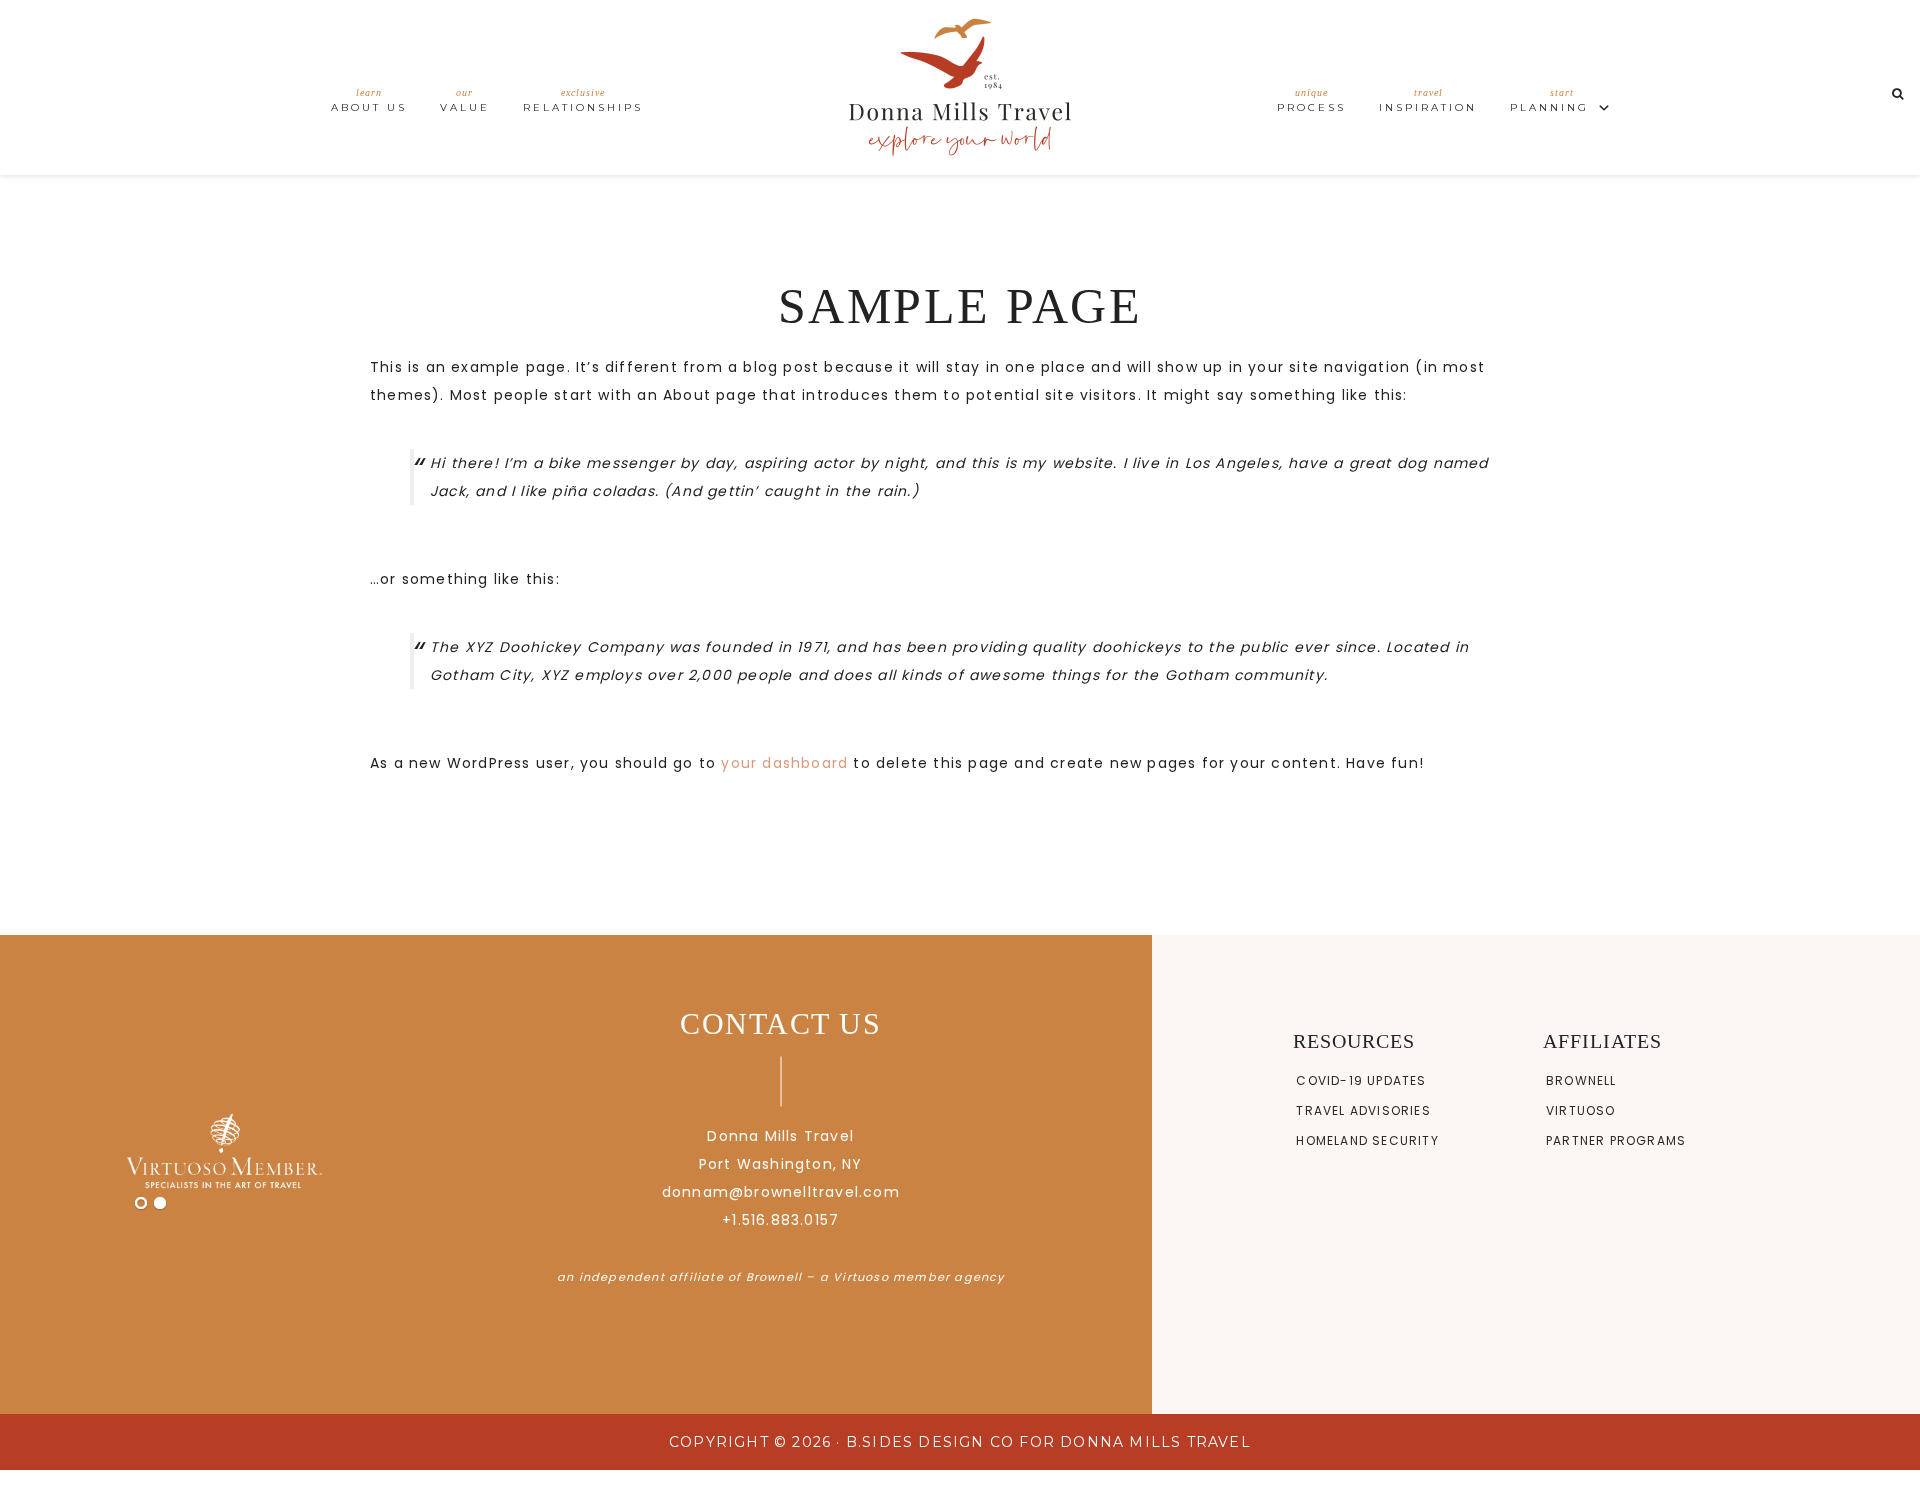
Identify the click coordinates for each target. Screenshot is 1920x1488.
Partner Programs (1616, 1140)
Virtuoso (1581, 1110)
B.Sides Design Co (930, 1442)
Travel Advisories (1363, 1110)
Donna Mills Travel (960, 87)
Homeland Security (1367, 1140)
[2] (160, 1204)
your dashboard (784, 763)
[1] (141, 1204)
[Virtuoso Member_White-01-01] (224, 1151)
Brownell (1581, 1080)
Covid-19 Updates (1361, 1080)
